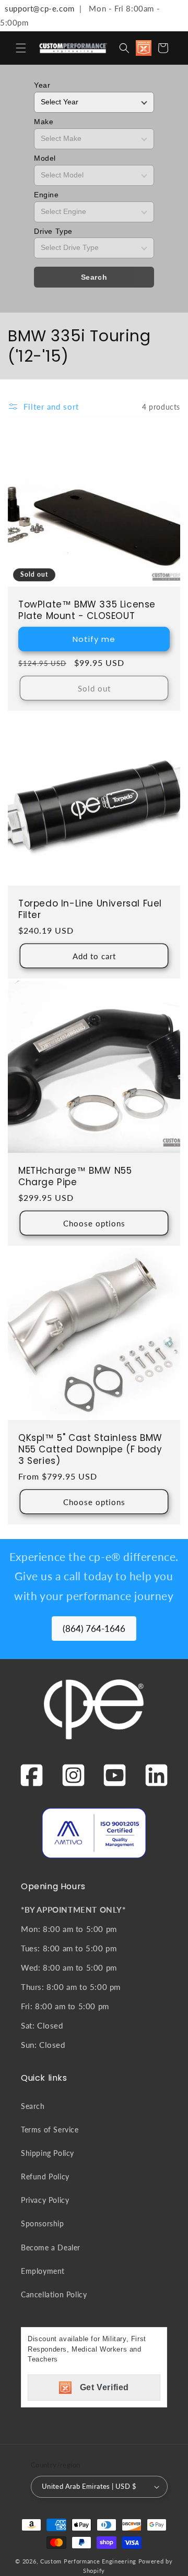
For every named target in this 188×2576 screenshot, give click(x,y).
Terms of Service (50, 2130)
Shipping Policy (48, 2153)
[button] (21, 48)
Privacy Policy (45, 2200)
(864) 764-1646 (94, 1629)
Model (45, 158)
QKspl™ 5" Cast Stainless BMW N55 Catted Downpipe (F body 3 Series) (90, 1449)
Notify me (94, 639)
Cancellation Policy (54, 2294)
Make (44, 122)
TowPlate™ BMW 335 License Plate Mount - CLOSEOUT (87, 610)
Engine (46, 195)
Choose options (94, 1223)
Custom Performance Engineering (88, 2561)
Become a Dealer (51, 2247)
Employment (43, 2271)
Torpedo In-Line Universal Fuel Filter (90, 909)
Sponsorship (43, 2223)
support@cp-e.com (37, 8)
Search (94, 277)
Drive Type (53, 231)
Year (42, 85)
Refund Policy (45, 2177)
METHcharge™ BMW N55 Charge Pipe (75, 1176)
